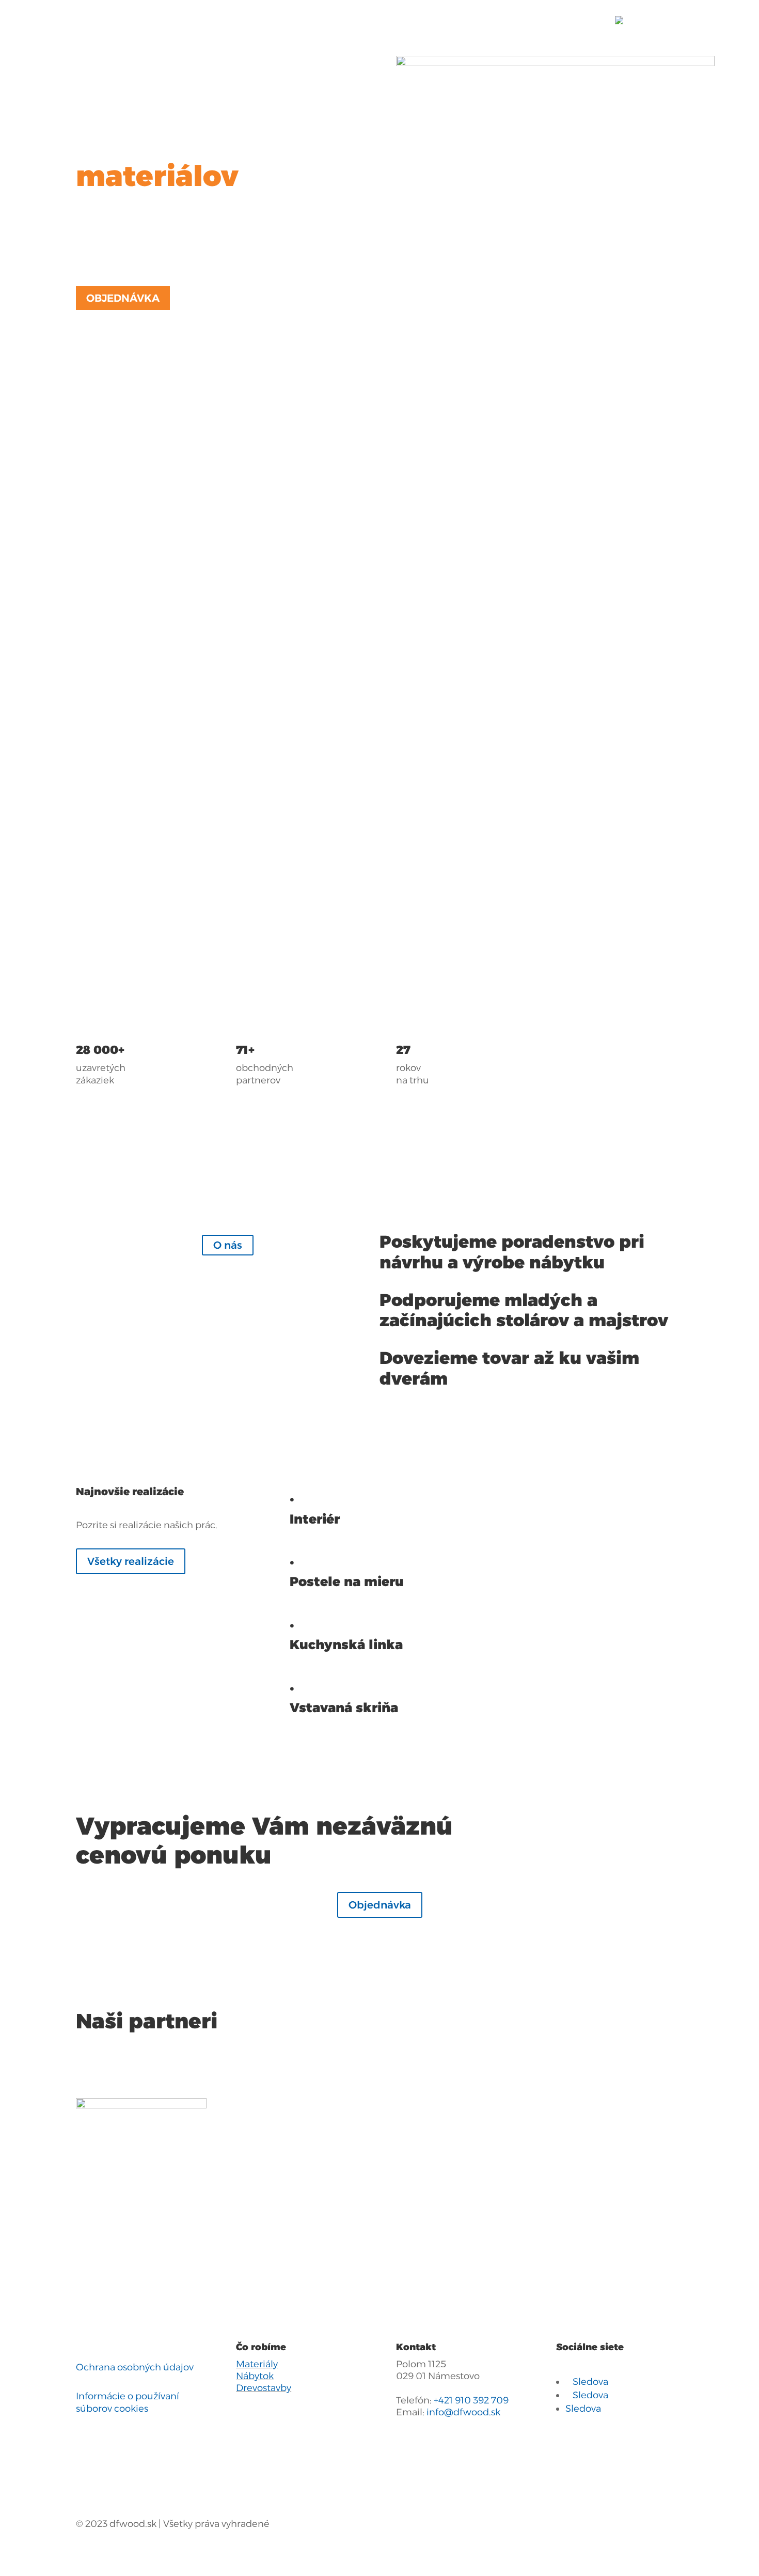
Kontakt (509, 20)
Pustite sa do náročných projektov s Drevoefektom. (370, 846)
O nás (228, 1245)
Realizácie (456, 20)
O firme (394, 20)
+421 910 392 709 (471, 2400)
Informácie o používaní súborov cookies (128, 2402)
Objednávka (123, 298)
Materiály (257, 2364)
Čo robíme (331, 20)
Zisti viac (110, 624)
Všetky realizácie (131, 1561)
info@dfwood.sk (463, 2412)
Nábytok (255, 2376)
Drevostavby (264, 2388)
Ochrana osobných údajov (135, 2367)
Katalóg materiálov (253, 20)
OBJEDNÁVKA (571, 20)
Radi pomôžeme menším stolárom (355, 688)
